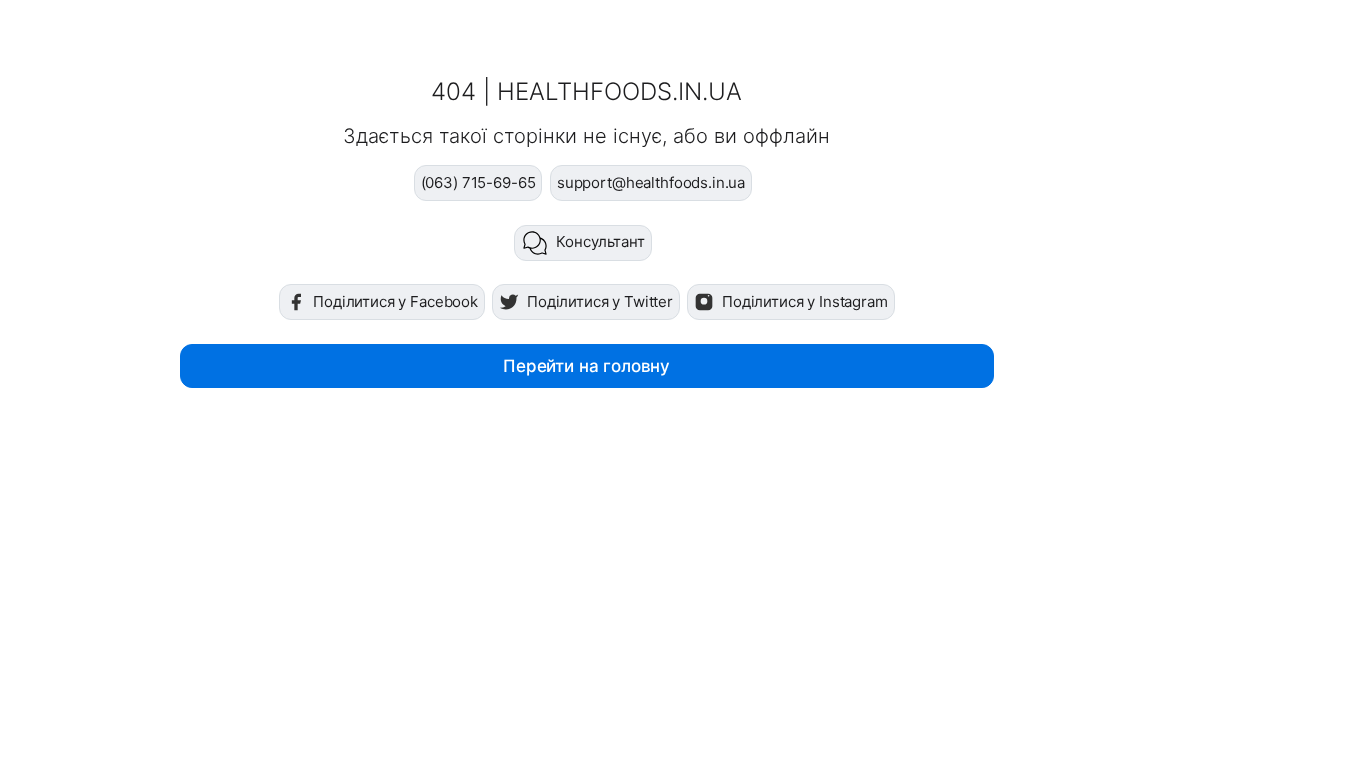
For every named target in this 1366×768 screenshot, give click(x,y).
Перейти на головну (586, 366)
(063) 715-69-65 (478, 182)
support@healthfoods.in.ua (651, 182)
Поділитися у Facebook (395, 301)
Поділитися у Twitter (600, 301)
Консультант (600, 241)
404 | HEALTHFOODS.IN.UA (586, 91)
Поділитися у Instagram (805, 301)
